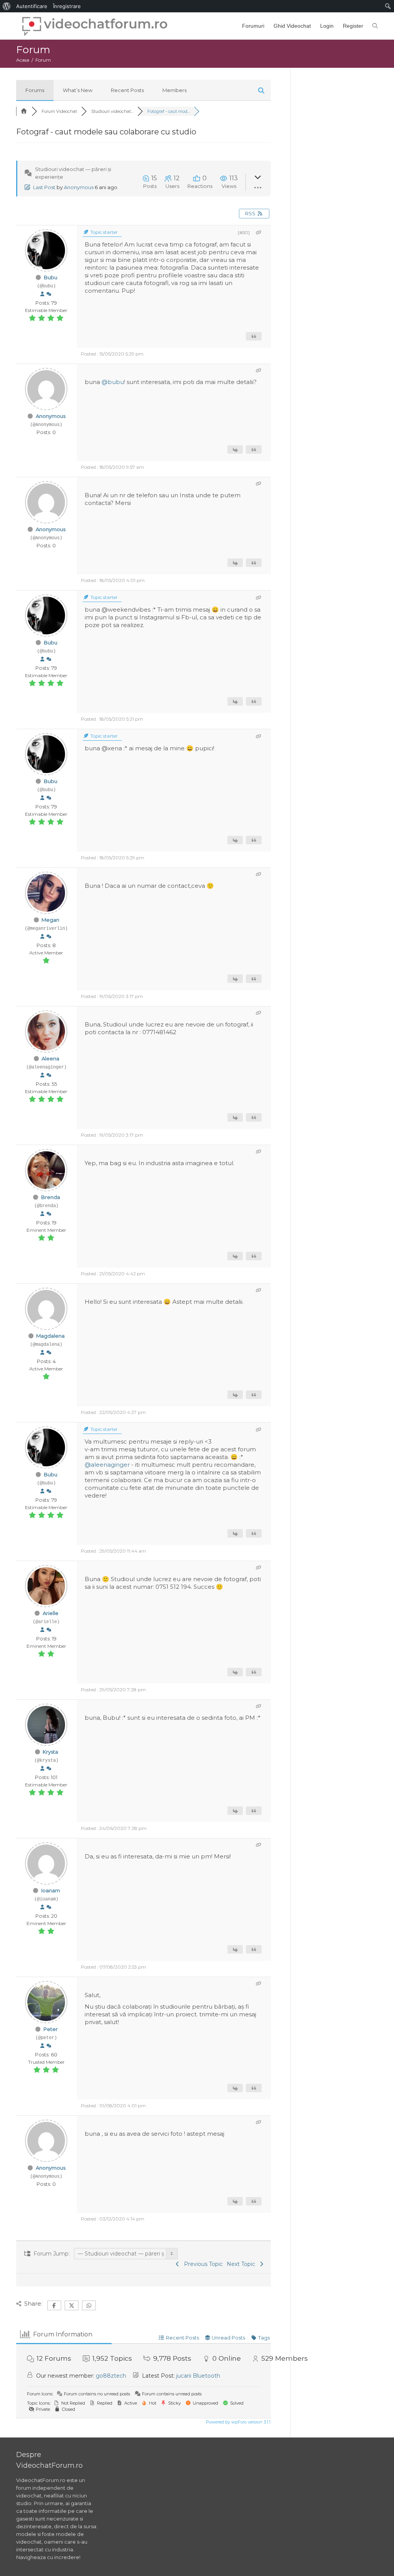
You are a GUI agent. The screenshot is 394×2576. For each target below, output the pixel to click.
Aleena (50, 1058)
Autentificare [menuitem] (32, 6)
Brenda (51, 1197)
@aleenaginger (107, 1465)
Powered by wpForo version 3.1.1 (238, 2422)
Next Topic (242, 2264)
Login (327, 26)
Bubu (51, 277)
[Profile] (42, 294)
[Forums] (24, 111)
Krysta (50, 1752)
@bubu (113, 382)
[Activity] (49, 294)
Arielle (51, 1613)
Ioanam (51, 1890)
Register (353, 26)
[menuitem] (7, 6)
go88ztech (111, 2376)
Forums (35, 90)
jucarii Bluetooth (198, 2376)
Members (174, 90)
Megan (50, 920)
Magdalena (50, 1336)
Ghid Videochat (292, 26)
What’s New (78, 90)
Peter (51, 2029)
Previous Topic (202, 2264)
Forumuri (253, 26)
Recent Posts (127, 90)
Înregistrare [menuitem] (67, 6)
